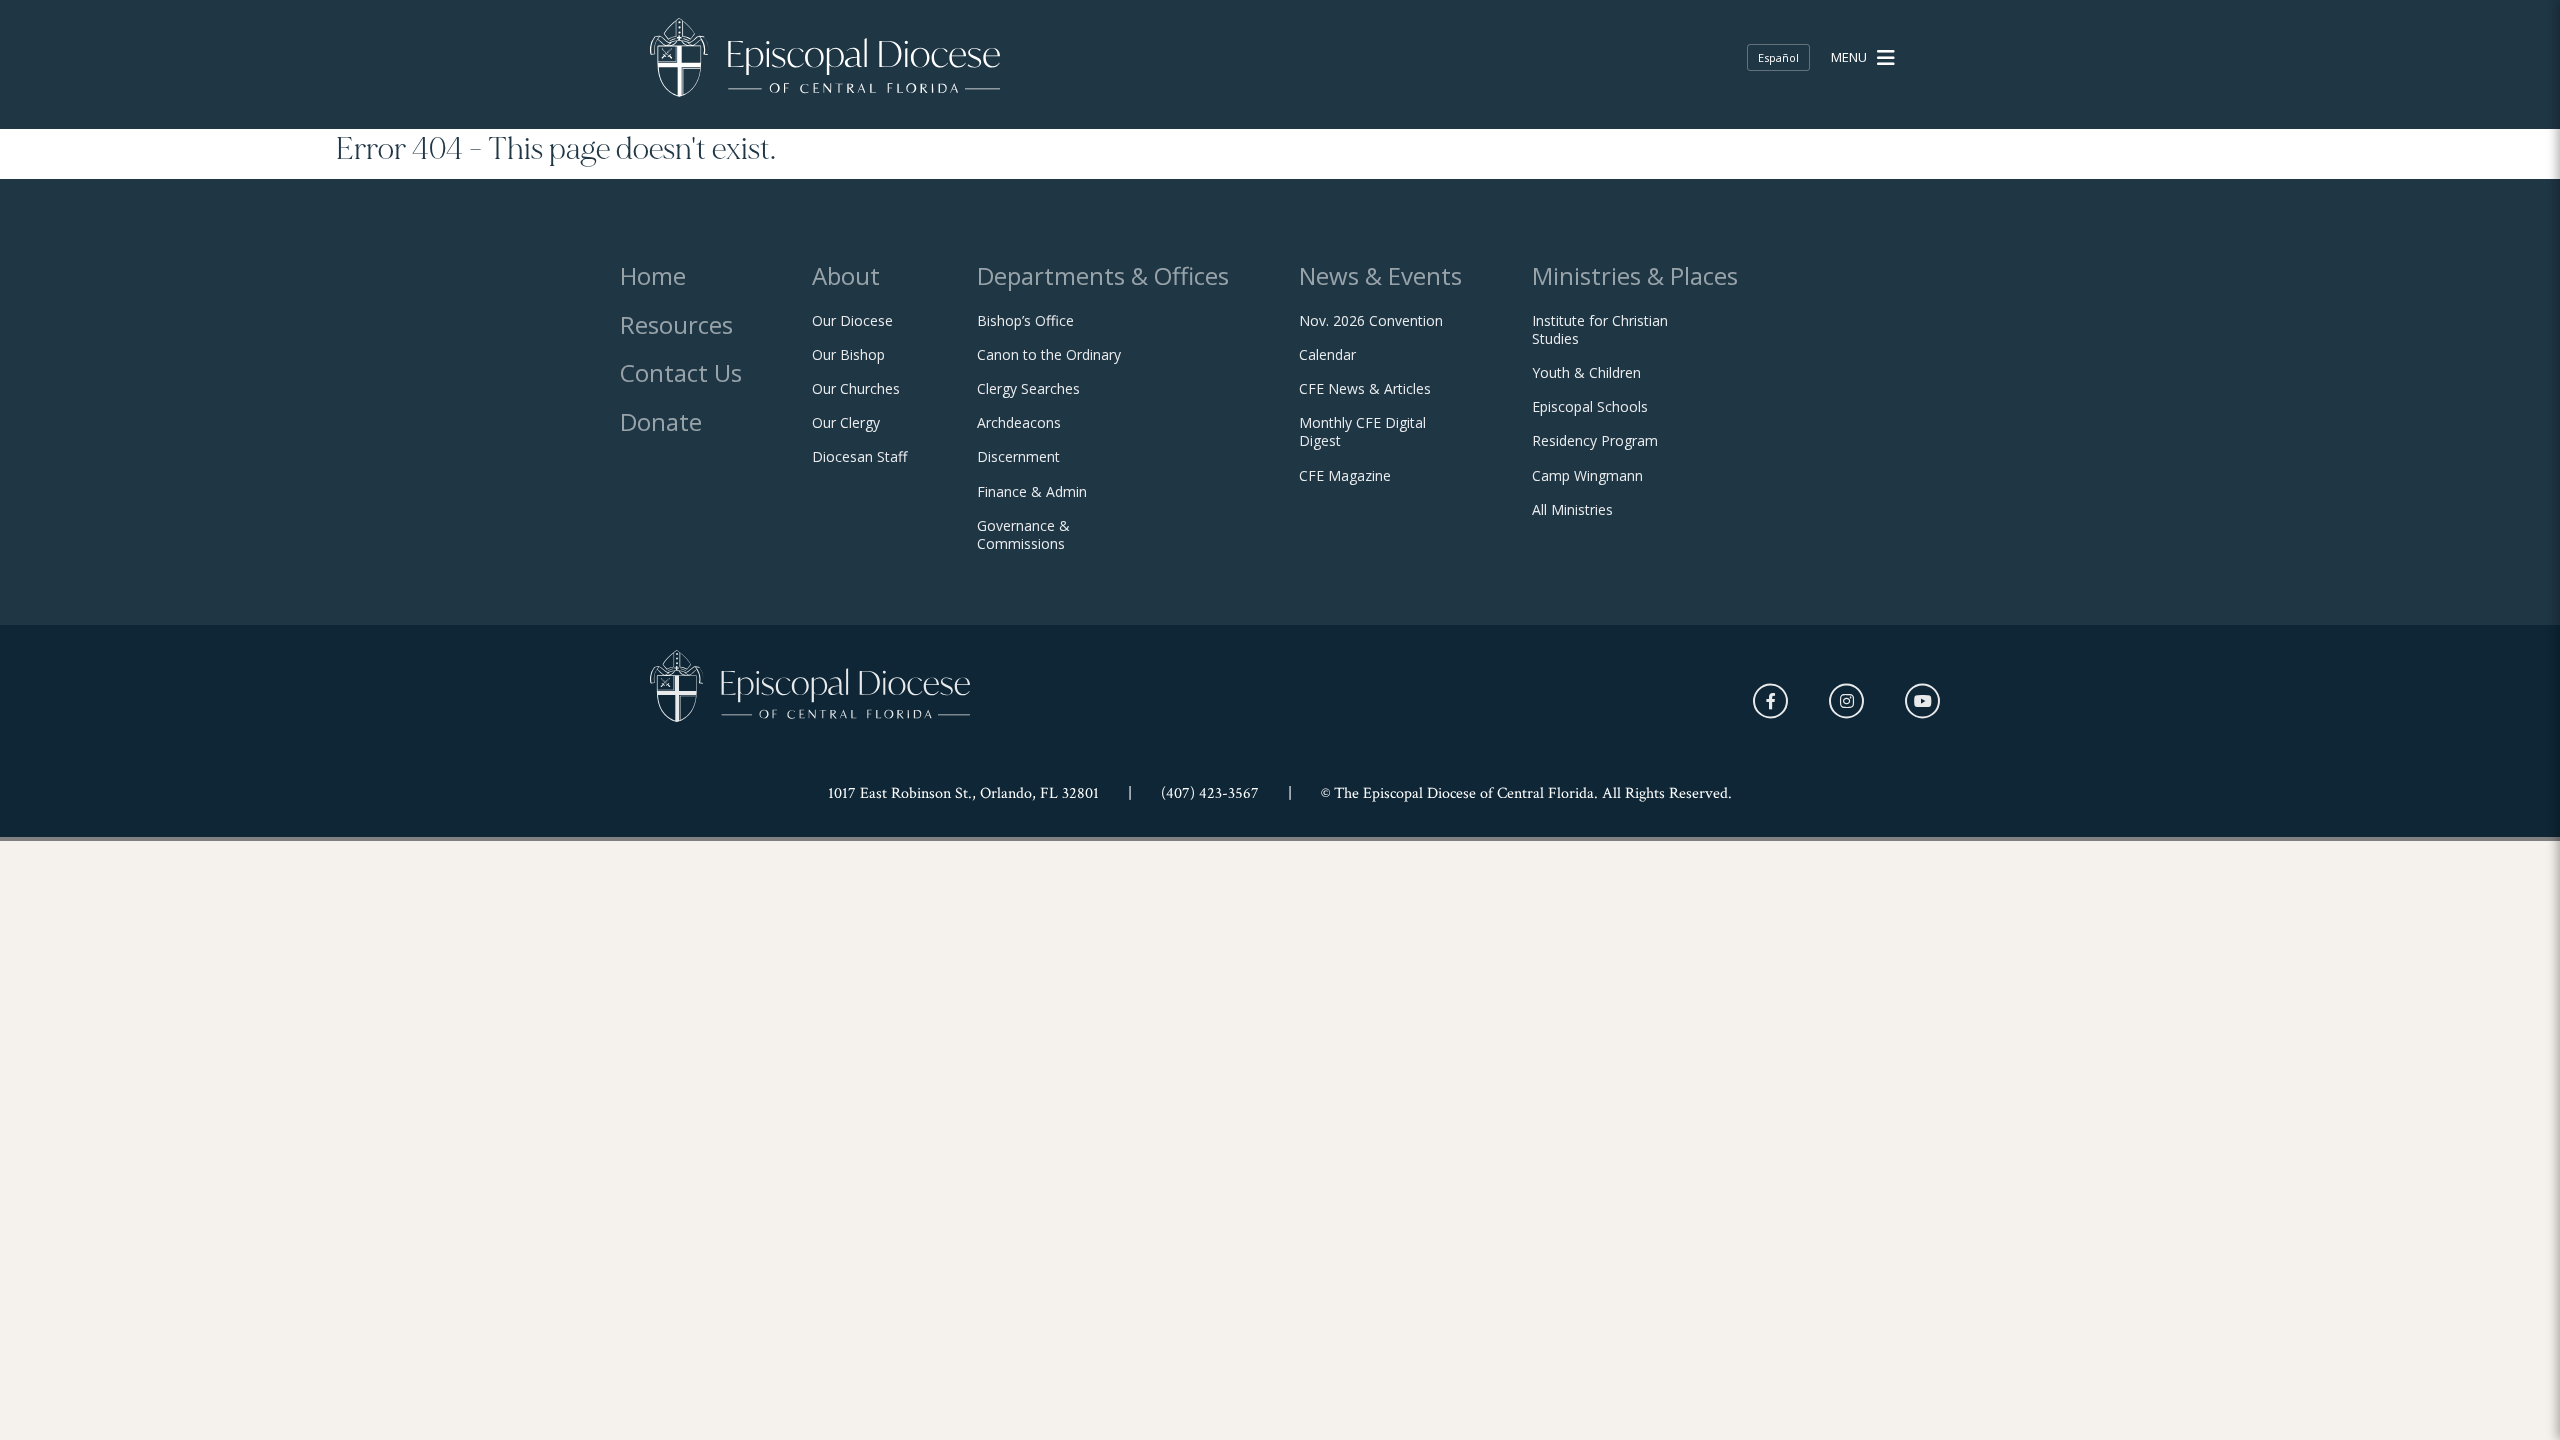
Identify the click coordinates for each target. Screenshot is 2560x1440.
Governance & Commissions (1023, 535)
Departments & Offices (1103, 275)
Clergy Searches (1028, 389)
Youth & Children (1586, 373)
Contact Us (681, 372)
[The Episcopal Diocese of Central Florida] (825, 57)
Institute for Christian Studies (1600, 330)
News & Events (1380, 275)
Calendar (1327, 355)
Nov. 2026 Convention (1371, 321)
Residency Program (1595, 441)
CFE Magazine (1345, 476)
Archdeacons (1019, 423)
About (846, 275)
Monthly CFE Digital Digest (1362, 432)
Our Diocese (852, 321)
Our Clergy (846, 423)
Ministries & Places (1635, 275)
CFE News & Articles (1365, 389)
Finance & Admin (1032, 492)
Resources (676, 324)
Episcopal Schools (1590, 407)
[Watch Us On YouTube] (1922, 701)
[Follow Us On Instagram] (1846, 701)
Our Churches (856, 389)
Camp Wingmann (1587, 476)
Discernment (1018, 457)
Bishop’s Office (1025, 321)
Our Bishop (848, 355)
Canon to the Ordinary (1049, 355)
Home (653, 275)
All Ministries (1572, 510)
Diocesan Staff (859, 457)
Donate (661, 421)
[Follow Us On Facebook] (1770, 701)
